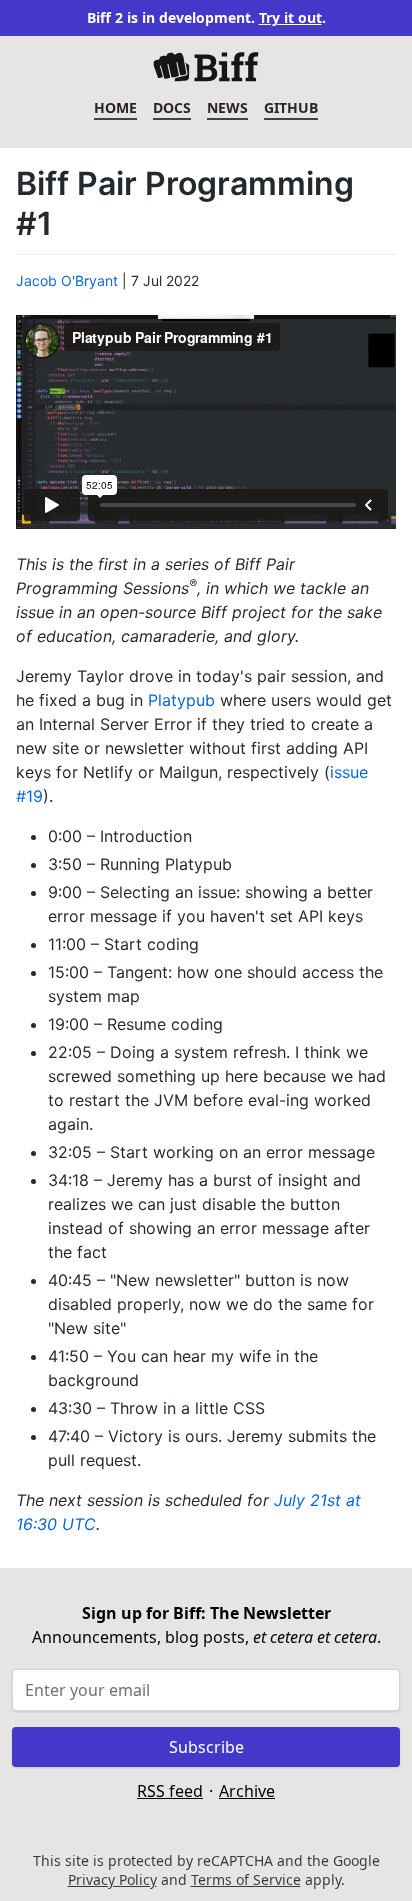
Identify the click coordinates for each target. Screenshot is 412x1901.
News (227, 107)
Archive (247, 1791)
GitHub (291, 107)
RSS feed (170, 1791)
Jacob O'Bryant (67, 280)
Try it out (290, 17)
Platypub (181, 700)
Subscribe (206, 1747)
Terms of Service (246, 1879)
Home (115, 107)
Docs (172, 107)
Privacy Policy (112, 1879)
